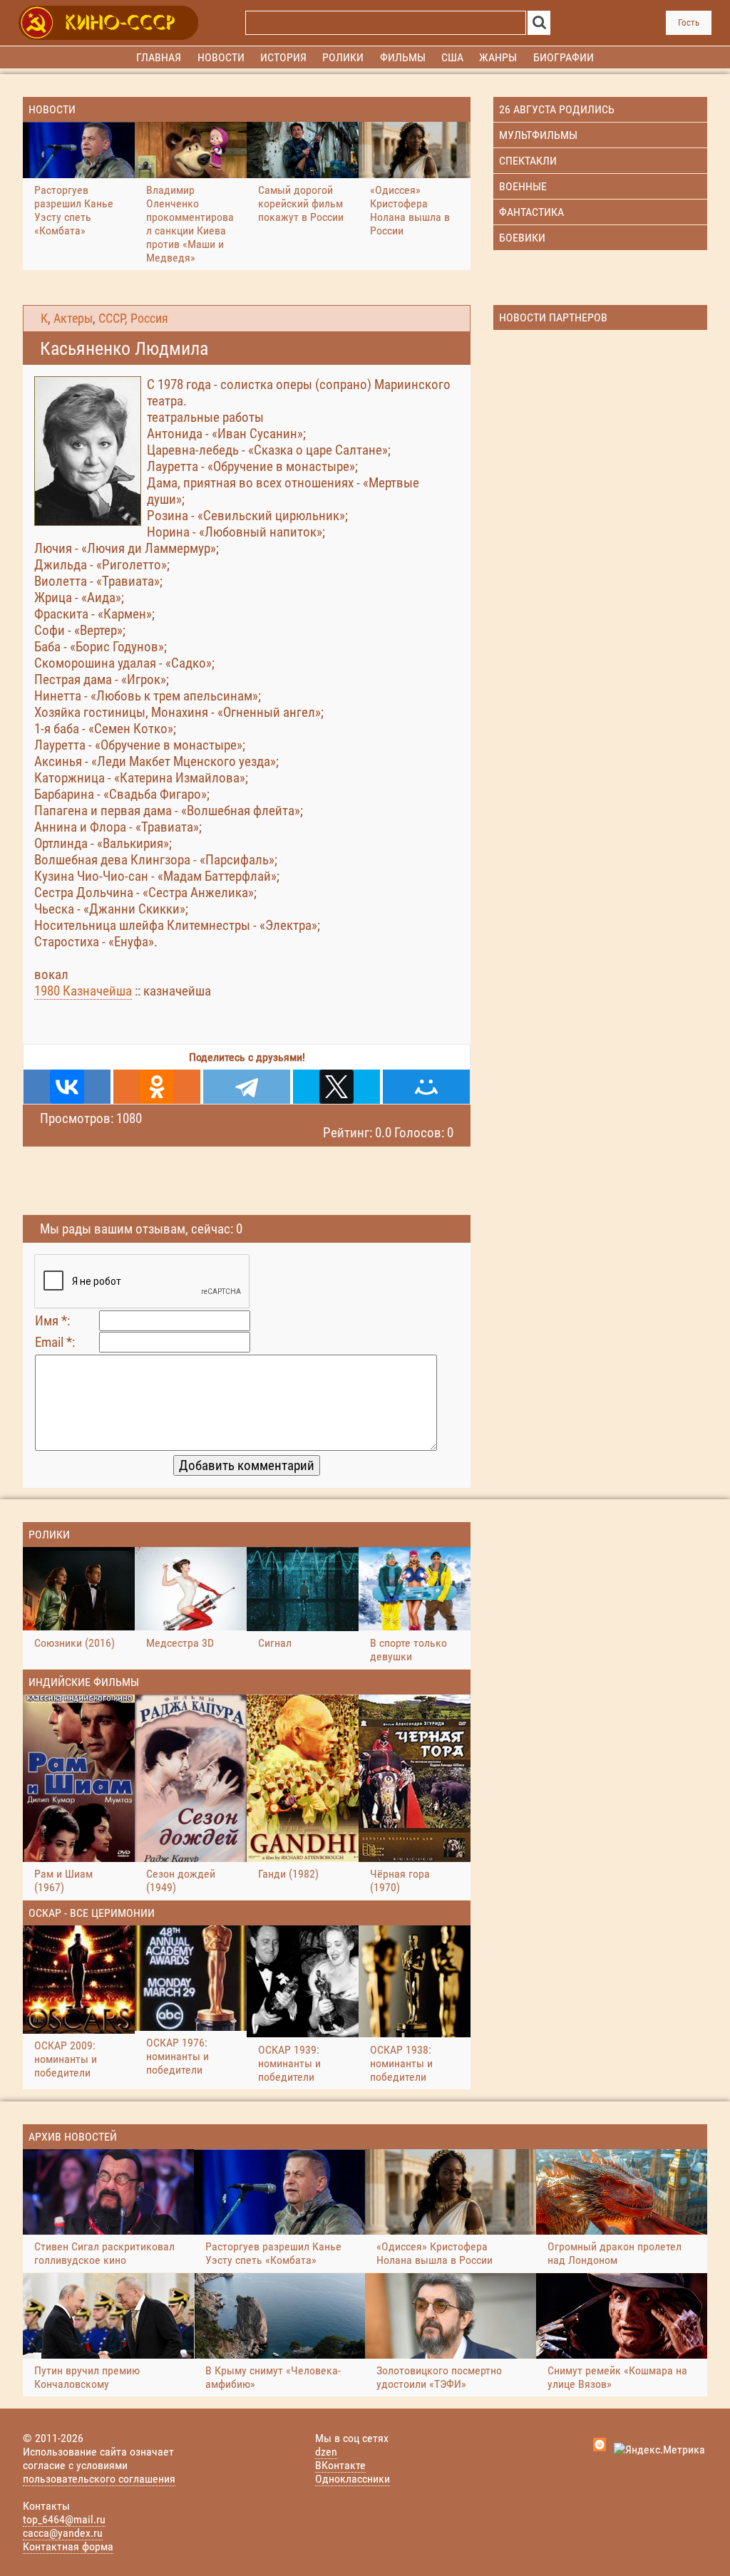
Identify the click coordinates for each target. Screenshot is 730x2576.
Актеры (73, 319)
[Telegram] (247, 1087)
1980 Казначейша (83, 991)
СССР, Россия (133, 319)
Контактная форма (68, 2546)
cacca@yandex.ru (63, 2533)
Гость (689, 22)
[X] (336, 1087)
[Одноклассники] (157, 1087)
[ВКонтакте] (67, 1087)
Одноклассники (353, 2479)
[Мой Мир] (426, 1087)
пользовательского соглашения (99, 2479)
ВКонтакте (340, 2465)
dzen (326, 2452)
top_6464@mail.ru (64, 2519)
